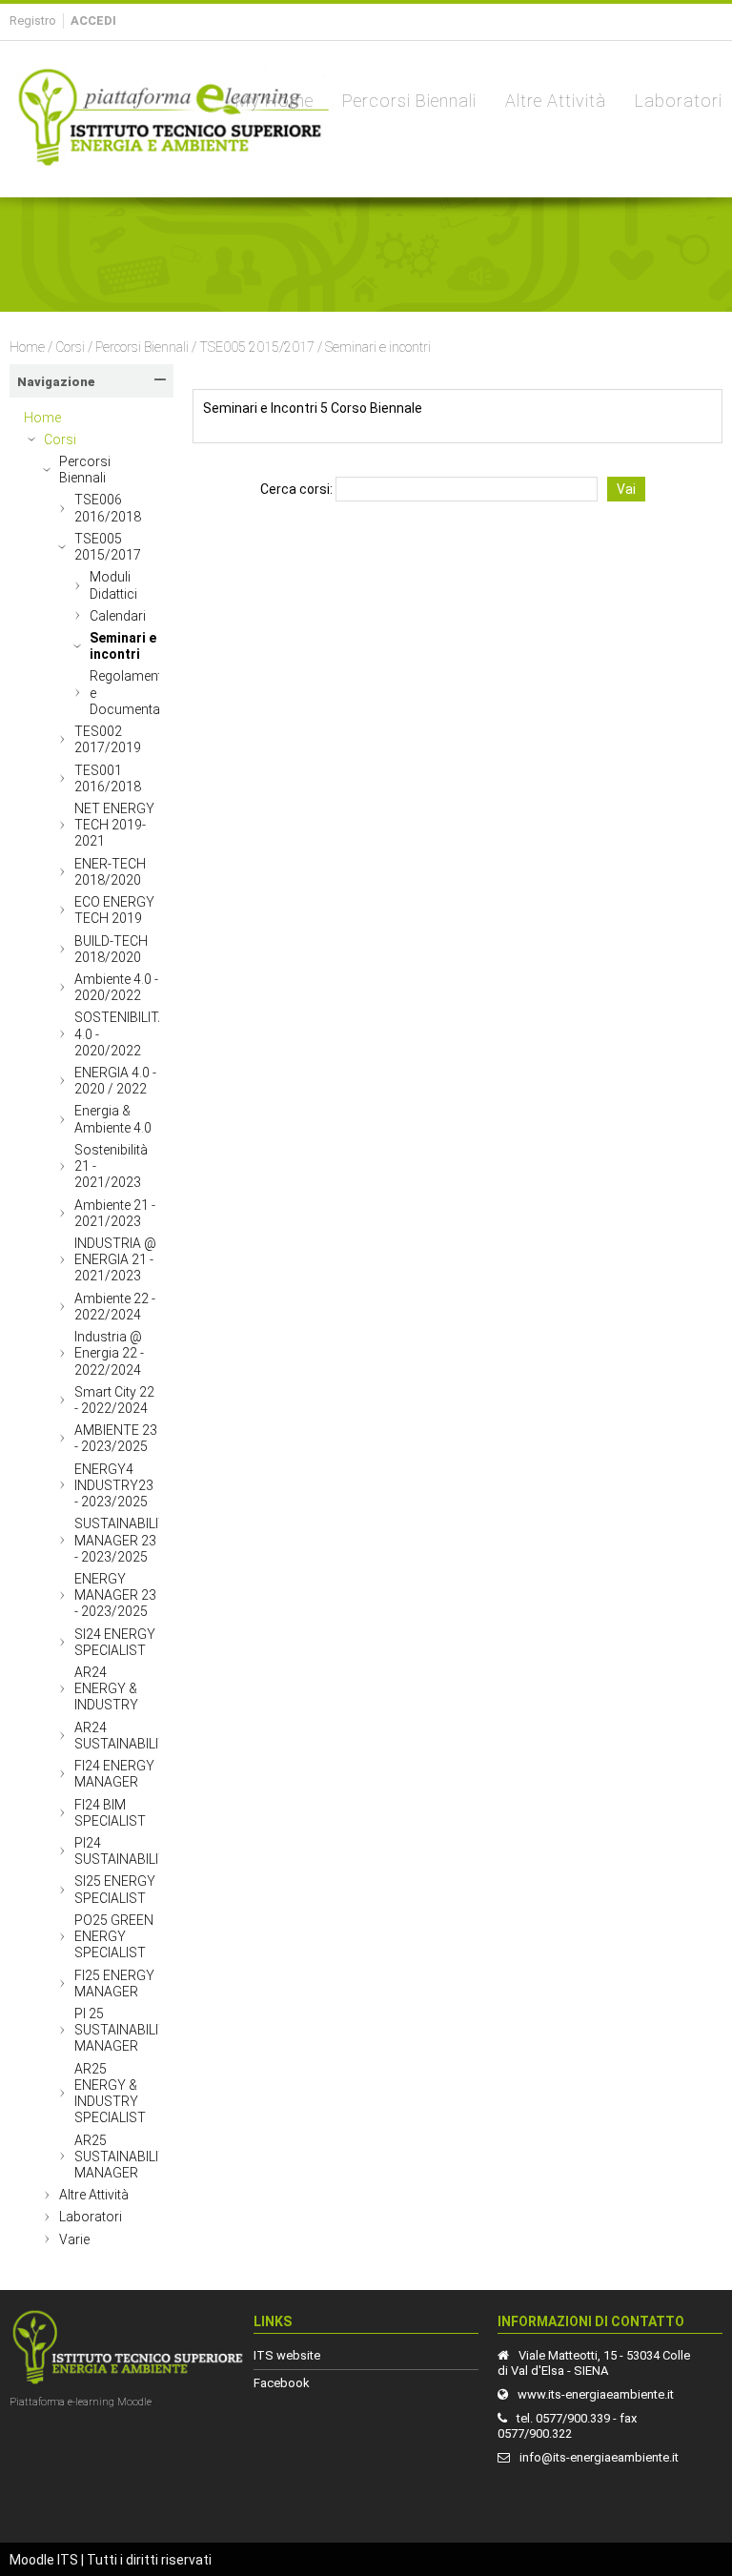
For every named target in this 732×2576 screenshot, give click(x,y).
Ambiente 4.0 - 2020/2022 (116, 987)
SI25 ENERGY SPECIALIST (115, 1889)
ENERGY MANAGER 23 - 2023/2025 (115, 1595)
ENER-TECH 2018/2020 (110, 872)
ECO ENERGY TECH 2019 (114, 910)
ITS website (287, 2355)
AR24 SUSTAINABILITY (125, 1736)
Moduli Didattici (113, 585)
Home (27, 347)
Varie (74, 2239)
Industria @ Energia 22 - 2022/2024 (109, 1353)
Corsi (70, 347)
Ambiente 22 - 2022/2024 (115, 1307)
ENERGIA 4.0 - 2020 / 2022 (115, 1081)
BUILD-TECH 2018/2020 (111, 949)
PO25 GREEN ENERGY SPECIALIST (114, 1936)
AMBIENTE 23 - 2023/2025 (116, 1438)
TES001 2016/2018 (108, 778)
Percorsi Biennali (142, 347)
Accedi (93, 20)
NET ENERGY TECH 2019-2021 (114, 825)
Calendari (118, 616)
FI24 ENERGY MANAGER (114, 1774)
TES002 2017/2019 (108, 739)
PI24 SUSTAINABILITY (125, 1851)
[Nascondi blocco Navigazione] (160, 379)
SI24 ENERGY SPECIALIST (115, 1642)
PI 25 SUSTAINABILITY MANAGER (125, 2030)
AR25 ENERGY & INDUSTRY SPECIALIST (110, 2094)
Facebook (282, 2383)
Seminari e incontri (378, 347)
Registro (33, 20)
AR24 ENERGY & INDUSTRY (106, 1688)
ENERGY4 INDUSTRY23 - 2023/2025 (114, 1485)
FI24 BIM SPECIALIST (110, 1813)
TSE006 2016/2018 (108, 508)
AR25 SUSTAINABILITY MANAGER (125, 2157)
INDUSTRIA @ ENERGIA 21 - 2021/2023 (115, 1259)
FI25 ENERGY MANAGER (114, 1983)
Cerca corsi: (298, 489)
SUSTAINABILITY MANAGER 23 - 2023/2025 (125, 1540)
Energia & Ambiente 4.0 (113, 1119)
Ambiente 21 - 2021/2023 (115, 1213)
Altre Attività (94, 2195)
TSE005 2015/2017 (257, 347)
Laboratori (91, 2217)
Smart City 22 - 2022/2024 (114, 1400)
